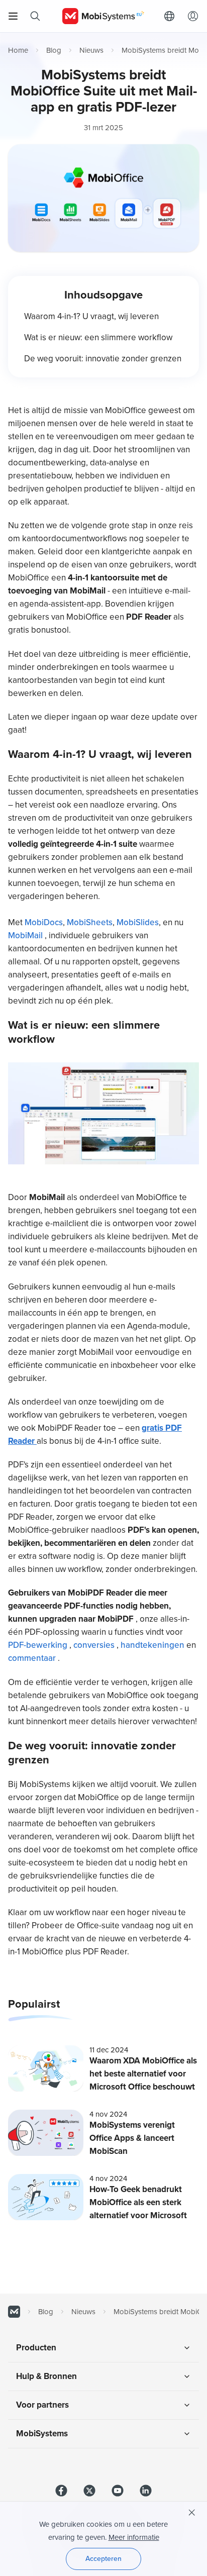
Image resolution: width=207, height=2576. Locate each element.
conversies (95, 1645)
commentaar (33, 1658)
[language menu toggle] (172, 16)
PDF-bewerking (39, 1645)
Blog (54, 50)
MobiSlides (138, 922)
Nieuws (91, 50)
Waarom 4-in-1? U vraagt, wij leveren (91, 316)
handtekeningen (153, 1645)
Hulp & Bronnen (46, 2376)
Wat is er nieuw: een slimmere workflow (98, 337)
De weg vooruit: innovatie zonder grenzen (103, 359)
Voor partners (42, 2405)
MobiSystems (42, 2434)
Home (18, 50)
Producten (36, 2348)
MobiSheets (90, 922)
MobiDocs (44, 922)
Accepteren (103, 2559)
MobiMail (26, 935)
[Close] (192, 2513)
